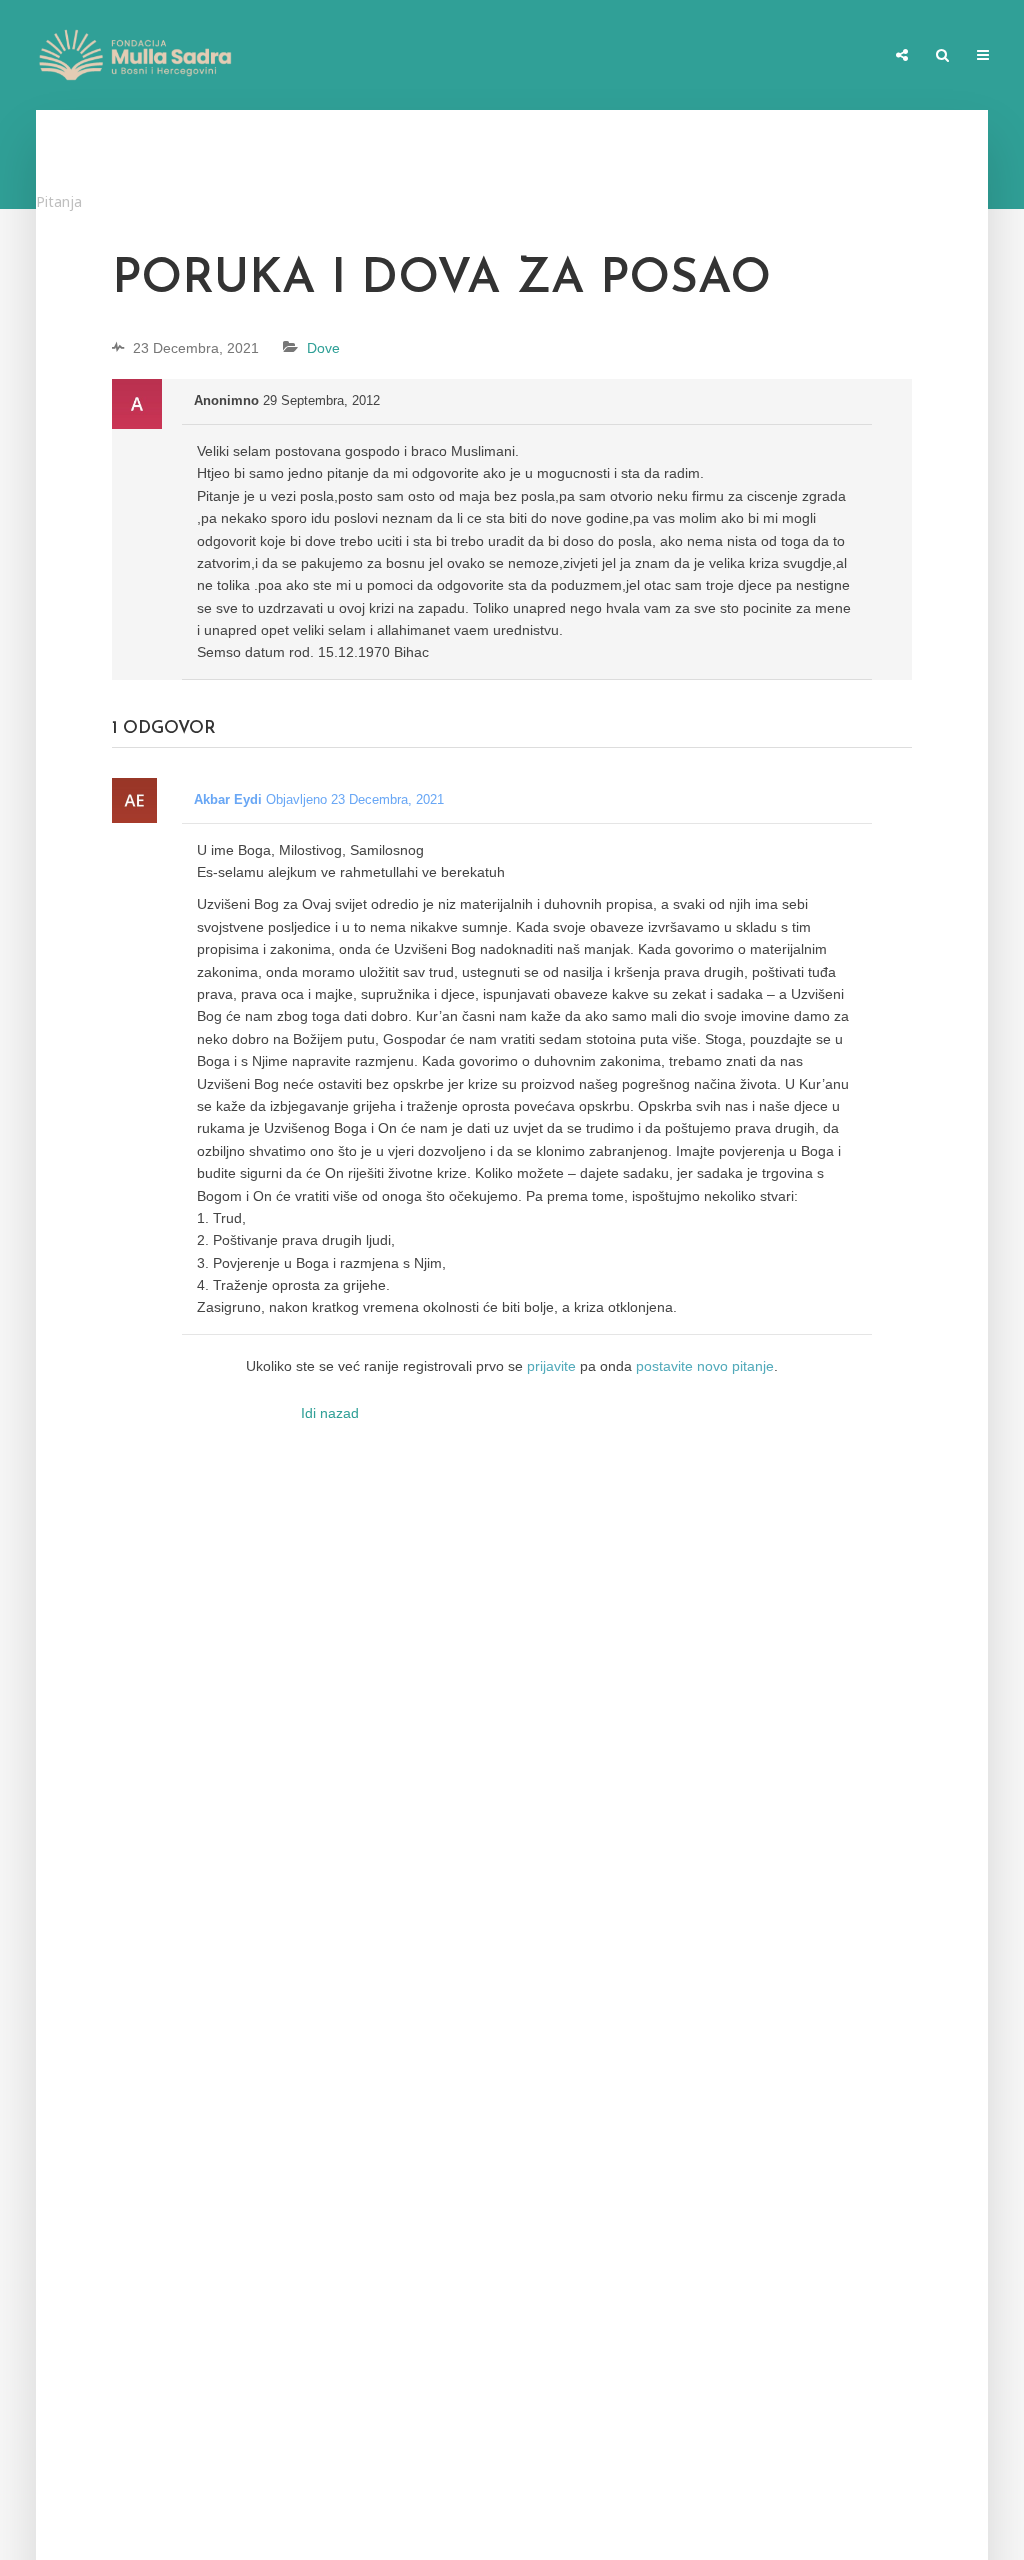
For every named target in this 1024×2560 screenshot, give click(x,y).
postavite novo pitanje (705, 1366)
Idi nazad (330, 1413)
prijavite (551, 1366)
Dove (323, 348)
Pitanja (59, 201)
